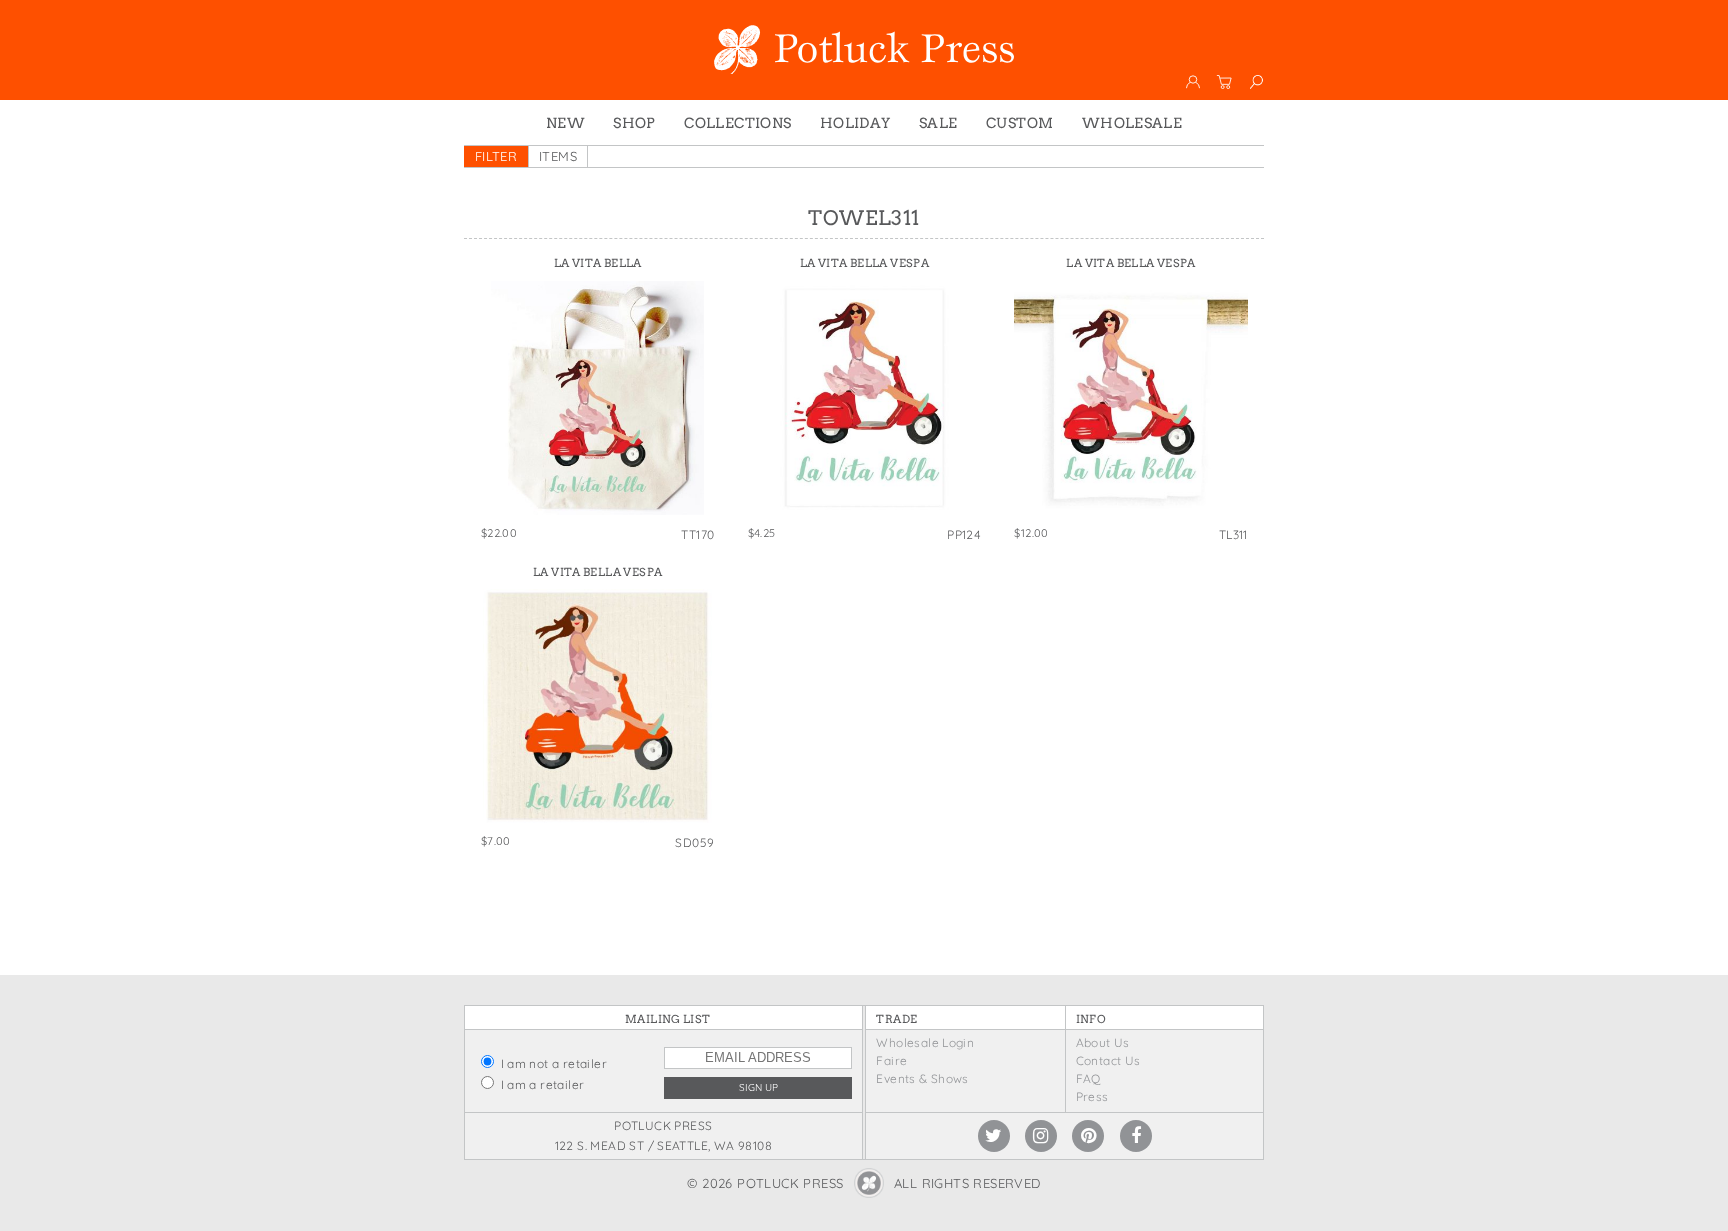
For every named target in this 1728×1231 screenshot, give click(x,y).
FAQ (1088, 1078)
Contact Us (1108, 1060)
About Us (1103, 1042)
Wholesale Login (925, 1042)
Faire (891, 1060)
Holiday (855, 123)
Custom (1019, 123)
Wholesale (1132, 123)
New (565, 123)
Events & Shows (922, 1078)
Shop (634, 123)
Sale (938, 123)
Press (1092, 1096)
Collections (737, 123)
